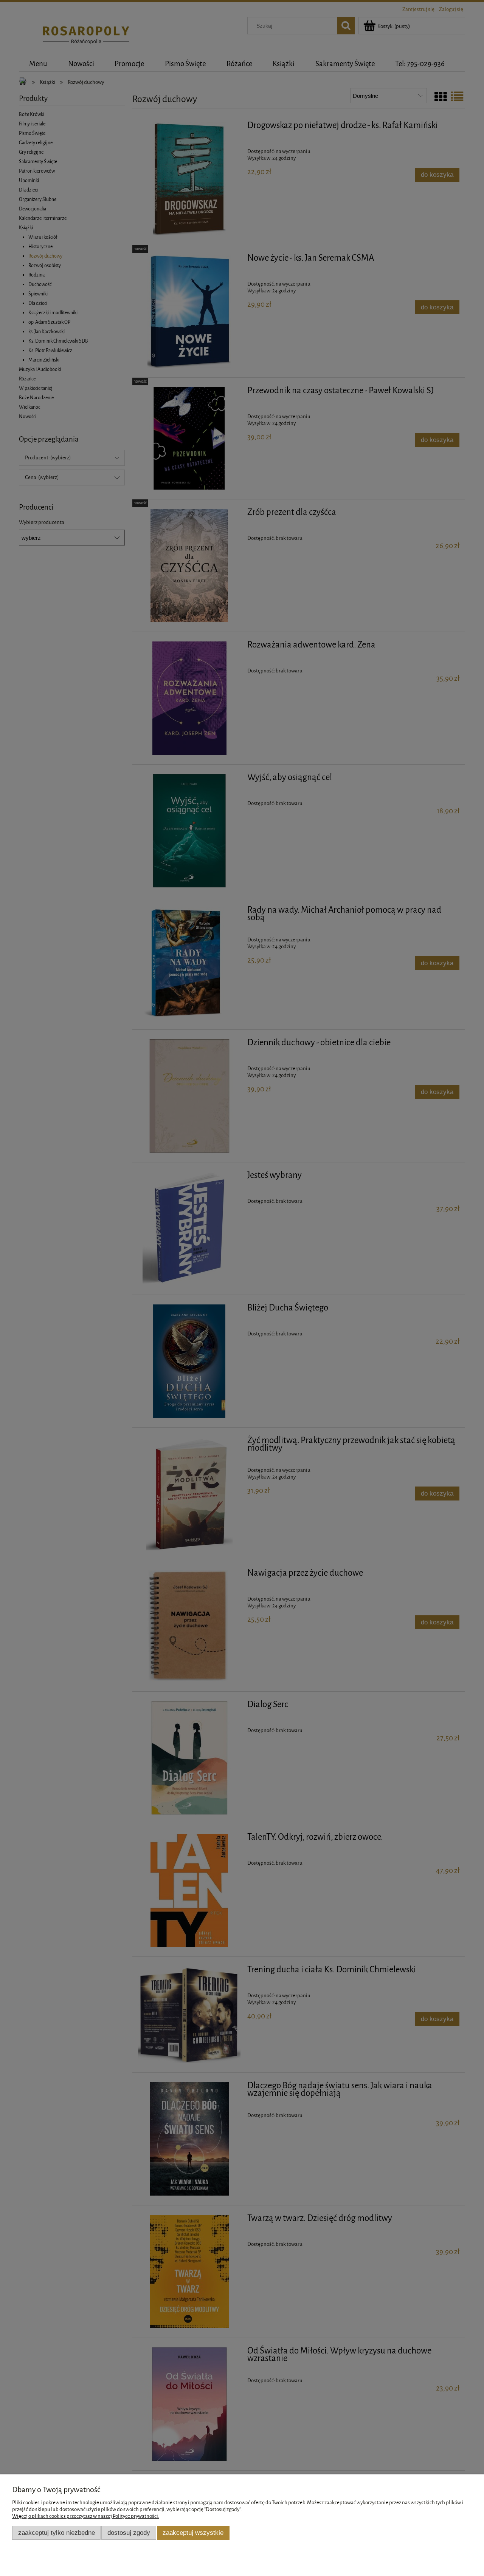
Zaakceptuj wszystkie (193, 2533)
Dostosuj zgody (129, 2533)
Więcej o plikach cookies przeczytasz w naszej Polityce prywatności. (86, 2516)
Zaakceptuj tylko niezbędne (57, 2533)
